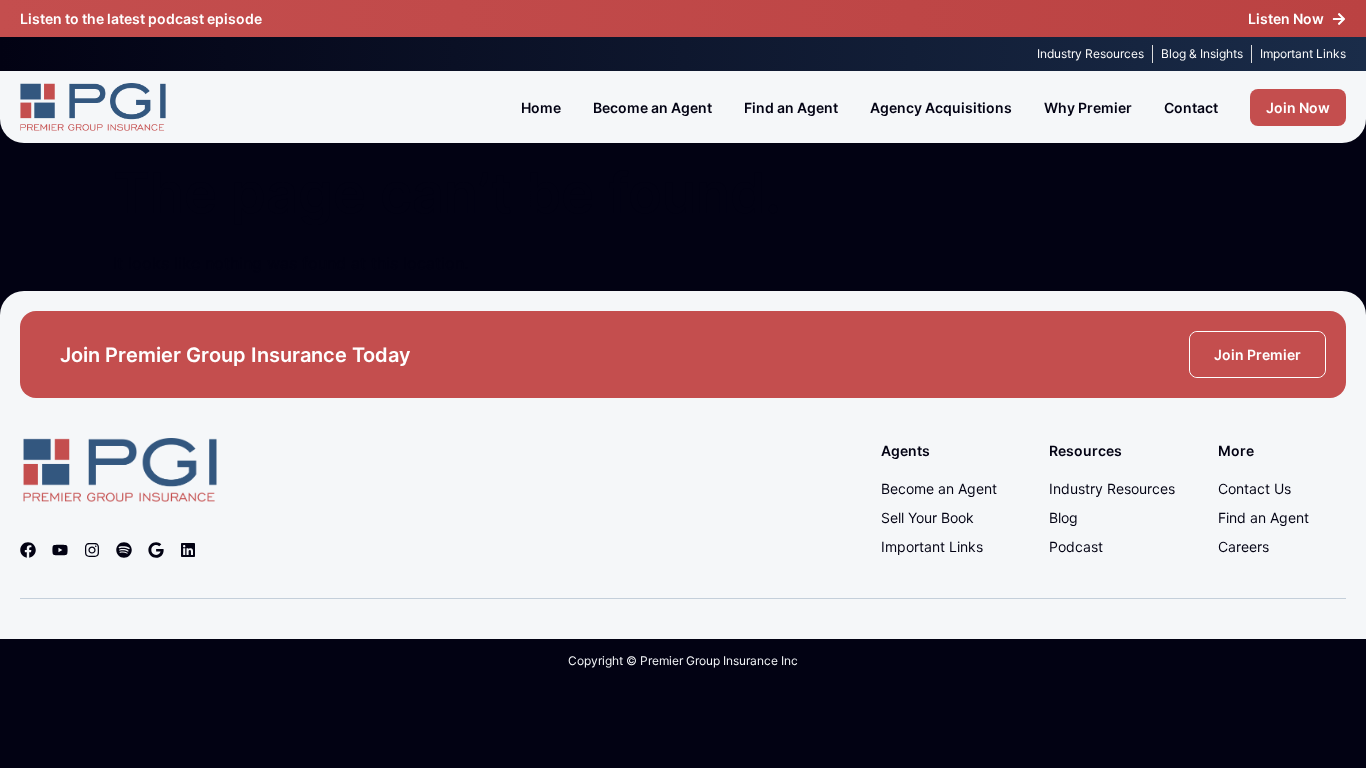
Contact (1191, 107)
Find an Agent (791, 107)
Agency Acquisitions (941, 107)
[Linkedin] (188, 550)
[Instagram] (92, 550)
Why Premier (1088, 107)
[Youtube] (60, 550)
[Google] (156, 550)
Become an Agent (652, 107)
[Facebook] (28, 550)
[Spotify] (124, 550)
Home (541, 107)
